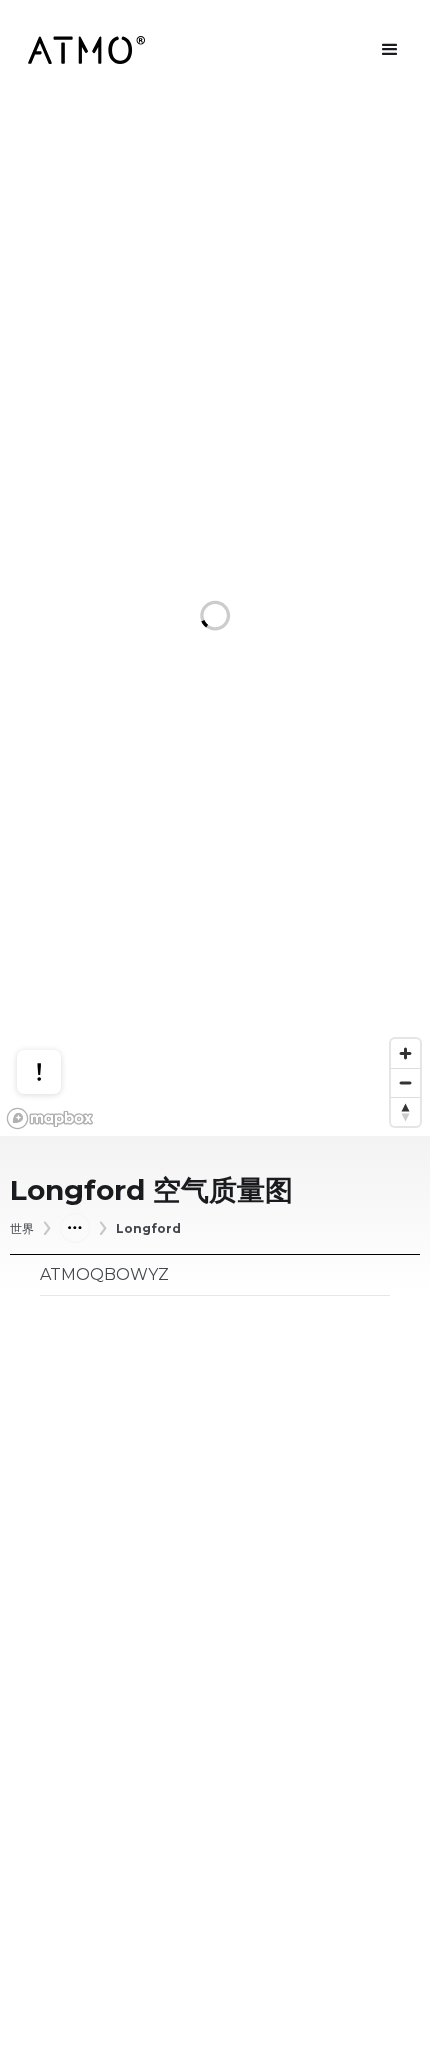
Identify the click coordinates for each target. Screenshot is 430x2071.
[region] (215, 618)
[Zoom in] (405, 1053)
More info (58, 997)
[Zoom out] (405, 1082)
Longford (148, 1229)
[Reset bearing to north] (405, 1111)
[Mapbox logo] (50, 1118)
